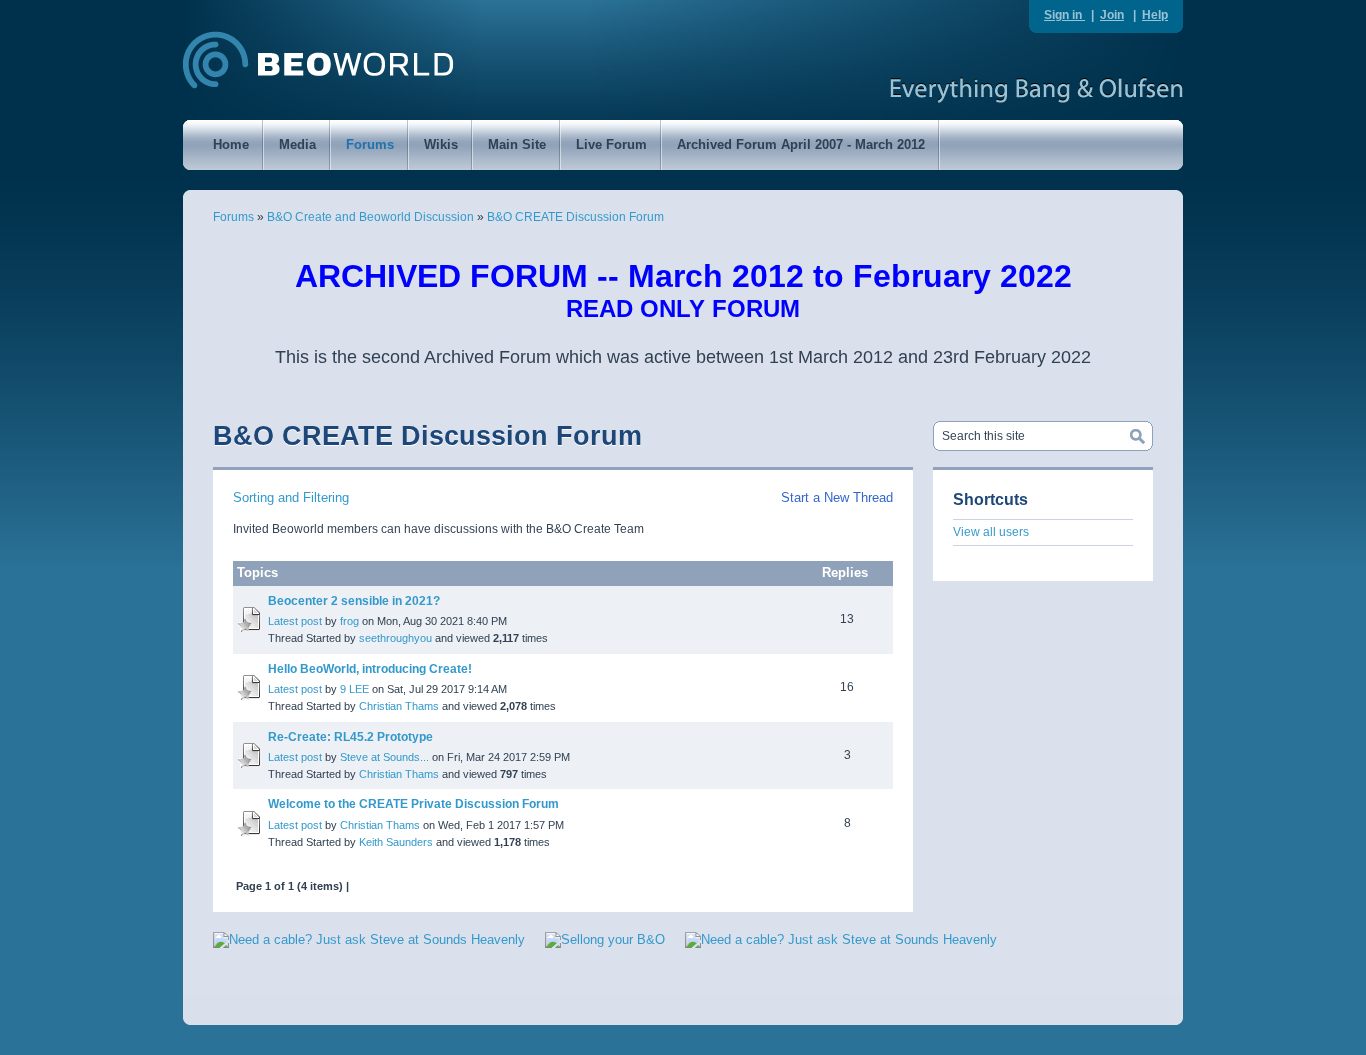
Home (231, 144)
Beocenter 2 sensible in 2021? (354, 601)
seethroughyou (395, 638)
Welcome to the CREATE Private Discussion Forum (413, 804)
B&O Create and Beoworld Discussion (370, 217)
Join (1112, 15)
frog (349, 621)
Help (1155, 15)
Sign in (1064, 15)
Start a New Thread (837, 497)
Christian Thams (399, 706)
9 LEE (354, 689)
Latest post (295, 621)
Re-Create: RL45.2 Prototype (350, 737)
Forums (370, 144)
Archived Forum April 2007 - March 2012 (801, 144)
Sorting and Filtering (291, 497)
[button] (1103, 968)
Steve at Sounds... (384, 757)
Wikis (441, 144)
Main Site (517, 144)
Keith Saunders (396, 842)
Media (297, 144)
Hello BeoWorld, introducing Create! (370, 669)
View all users (991, 532)
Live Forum (611, 144)
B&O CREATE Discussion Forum (575, 217)
